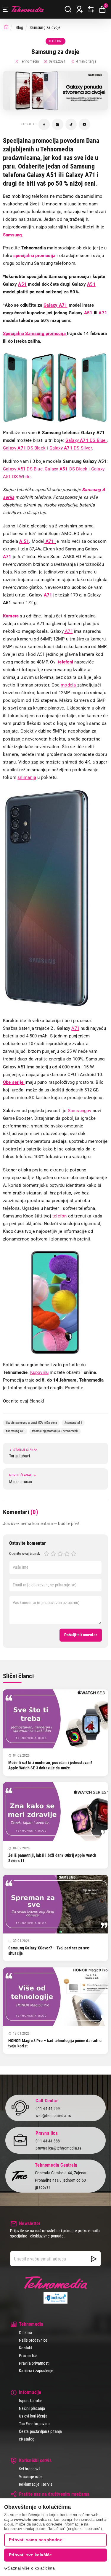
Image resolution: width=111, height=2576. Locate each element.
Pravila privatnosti (34, 2363)
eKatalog (27, 2439)
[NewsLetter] (94, 2259)
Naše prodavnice (33, 2340)
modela (69, 685)
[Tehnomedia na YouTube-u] (85, 124)
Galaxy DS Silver (71, 448)
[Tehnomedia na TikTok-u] (71, 124)
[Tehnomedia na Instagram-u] (58, 124)
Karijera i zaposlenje (36, 2371)
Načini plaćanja (32, 2408)
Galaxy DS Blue (86, 440)
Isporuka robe (31, 2401)
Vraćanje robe (31, 2477)
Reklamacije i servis (36, 2484)
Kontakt (25, 2348)
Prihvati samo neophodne (36, 2540)
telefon (59, 1216)
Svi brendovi (29, 2469)
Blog (20, 27)
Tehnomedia (28, 9)
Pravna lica (28, 2356)
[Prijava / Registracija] (80, 9)
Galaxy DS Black (66, 469)
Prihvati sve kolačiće (30, 2555)
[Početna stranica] (6, 27)
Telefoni (55, 41)
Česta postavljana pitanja (40, 2431)
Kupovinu (40, 1372)
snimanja (27, 777)
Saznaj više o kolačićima (31, 2568)
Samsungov (80, 1111)
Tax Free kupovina (34, 2424)
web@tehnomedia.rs (53, 2116)
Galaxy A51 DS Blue (23, 469)
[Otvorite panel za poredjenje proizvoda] (91, 9)
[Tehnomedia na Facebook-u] (44, 124)
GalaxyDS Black (24, 448)
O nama (25, 2333)
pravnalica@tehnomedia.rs (58, 2148)
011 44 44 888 (48, 2141)
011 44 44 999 (48, 2108)
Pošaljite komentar (81, 1635)
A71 (68, 631)
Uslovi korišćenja (33, 2416)
